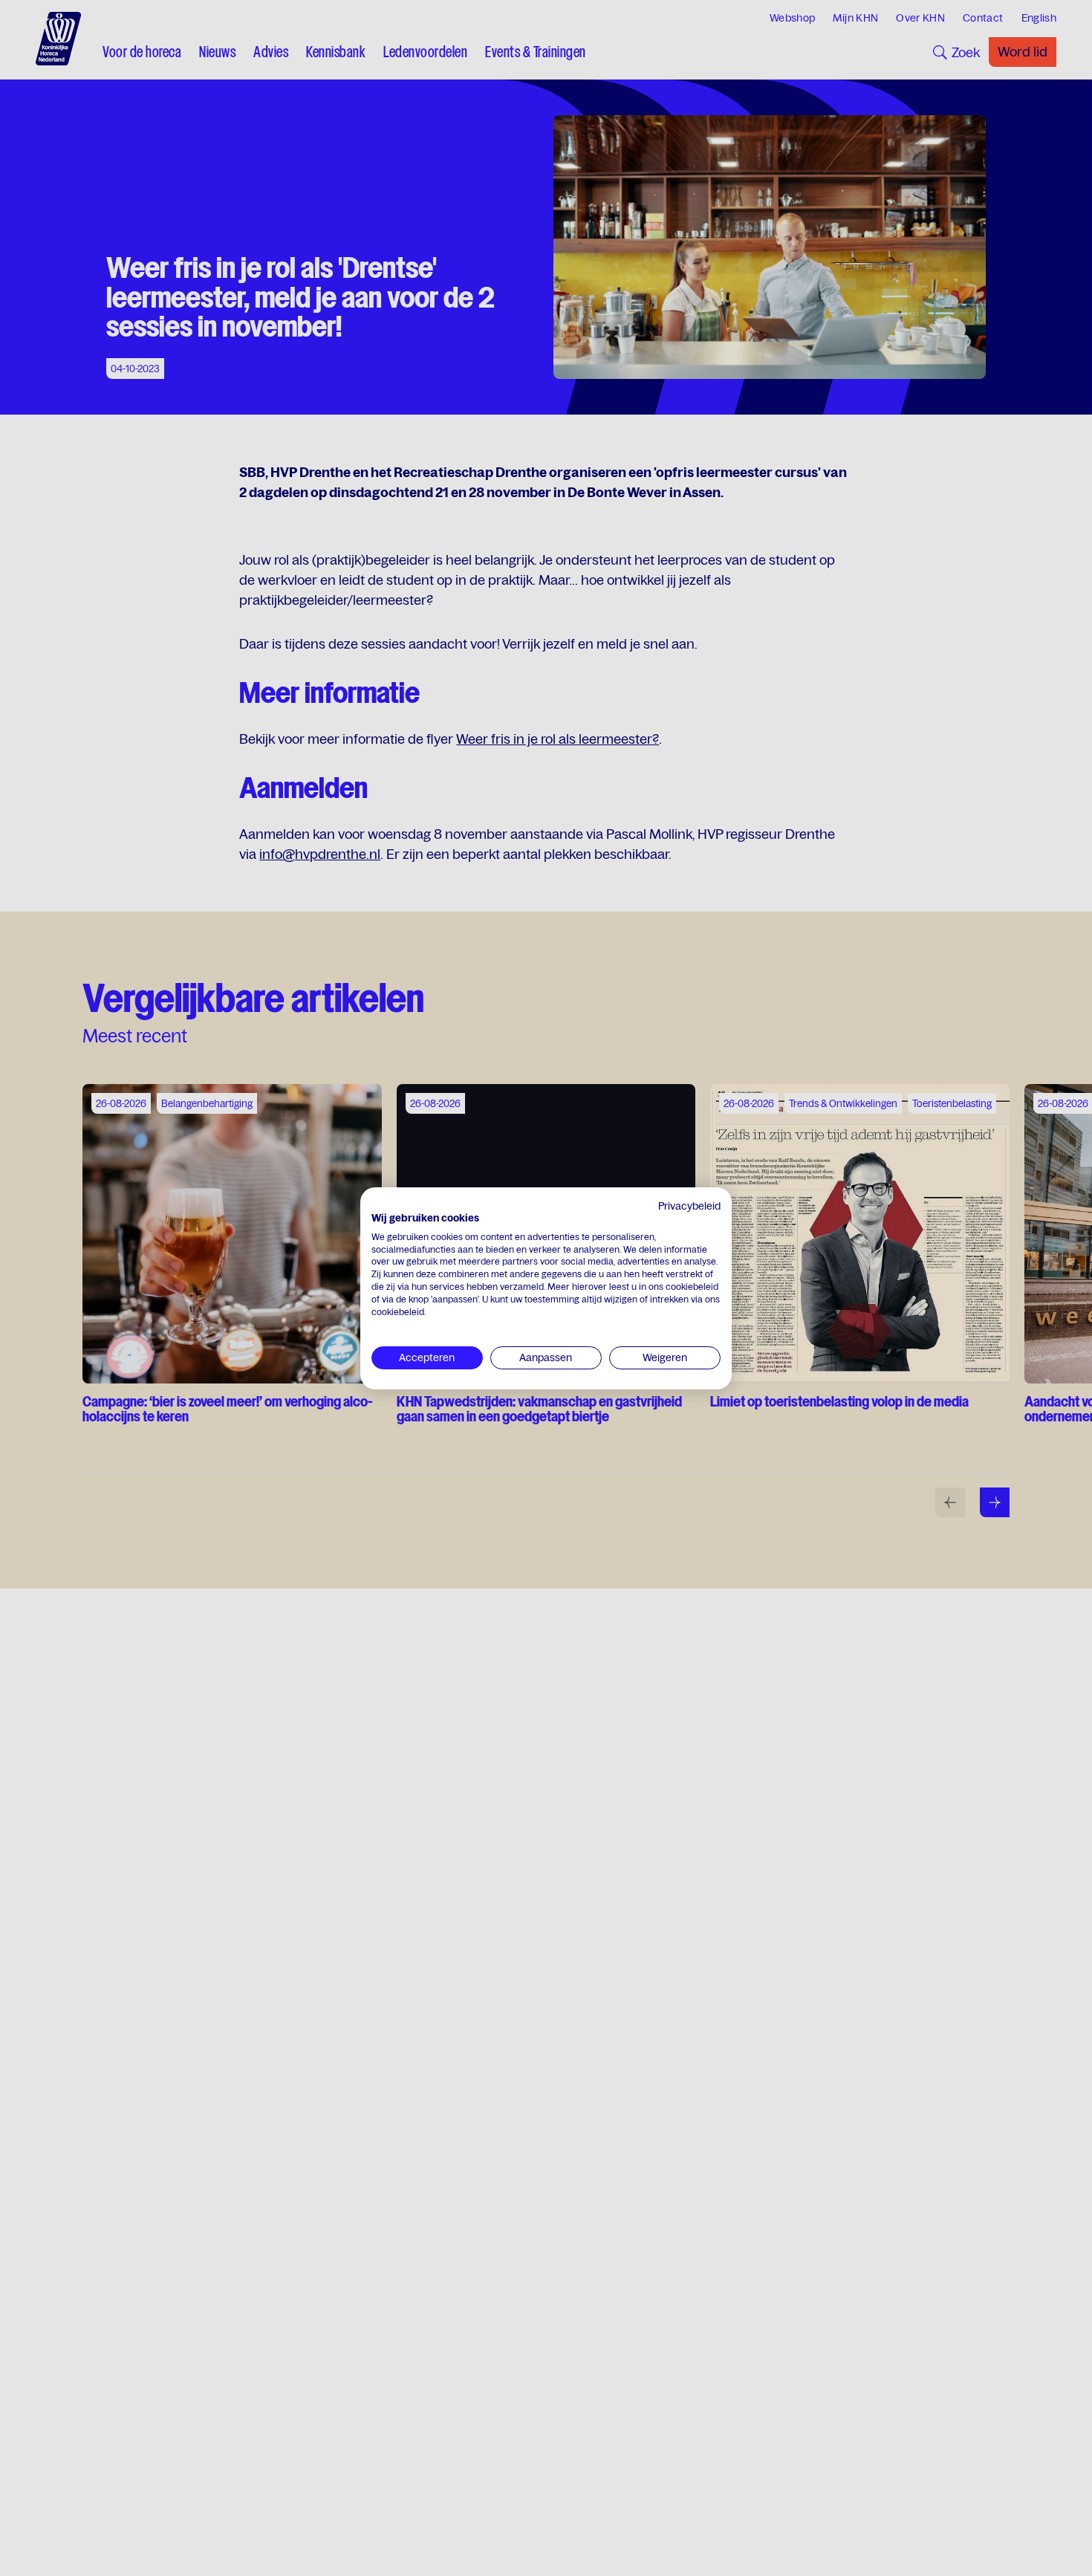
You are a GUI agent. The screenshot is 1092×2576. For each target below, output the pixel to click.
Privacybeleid (689, 1206)
